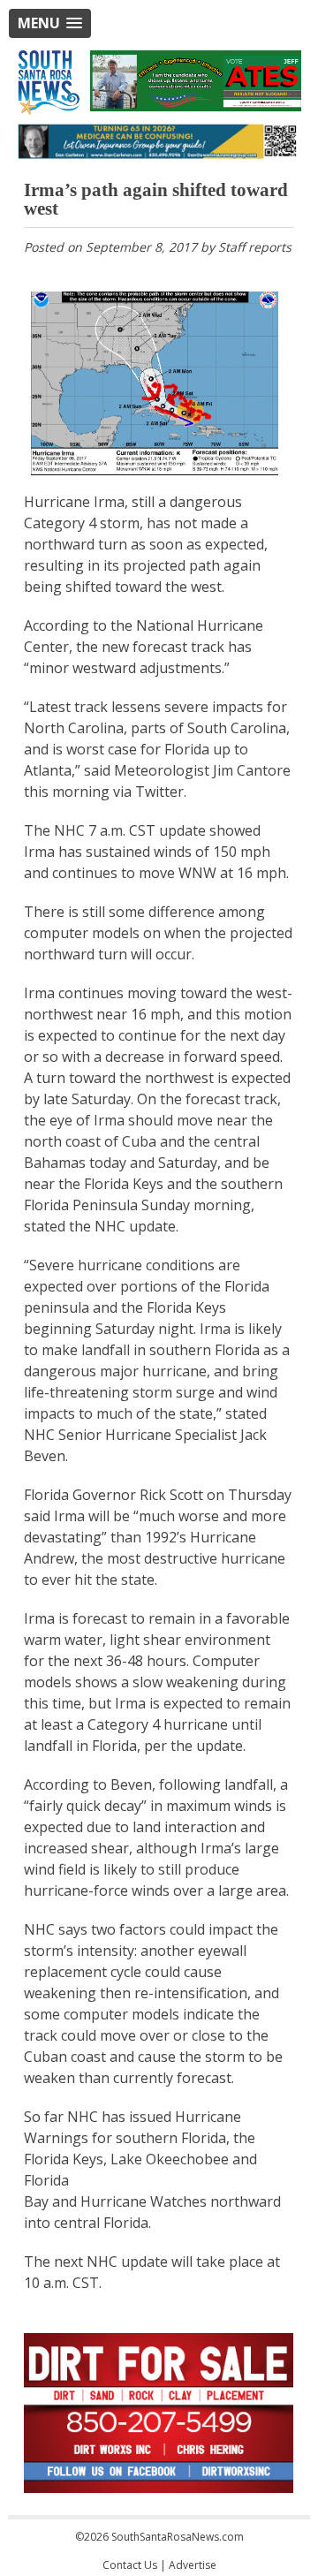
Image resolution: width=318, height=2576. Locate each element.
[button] (50, 23)
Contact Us (130, 2565)
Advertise (193, 2565)
